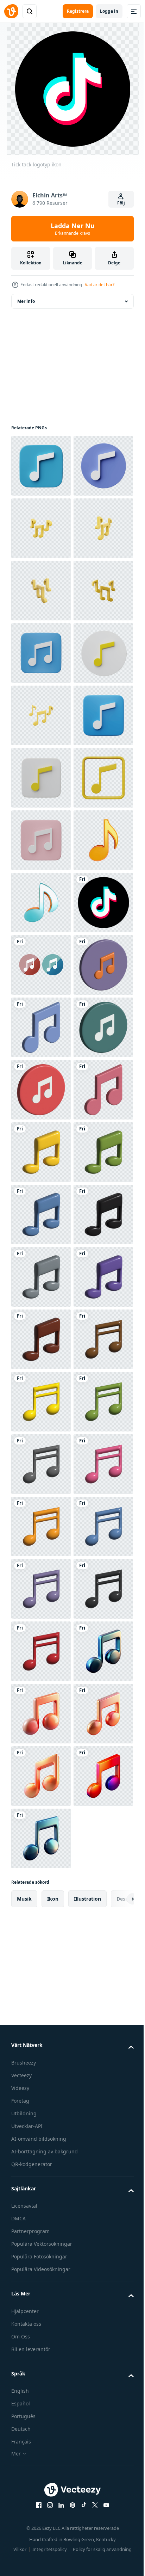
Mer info (26, 301)
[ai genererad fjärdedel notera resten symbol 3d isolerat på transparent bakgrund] (41, 1277)
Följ (121, 203)
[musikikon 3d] (41, 1714)
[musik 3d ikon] (41, 2275)
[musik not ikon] (41, 1464)
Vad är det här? (100, 285)
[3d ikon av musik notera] (41, 1838)
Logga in (109, 11)
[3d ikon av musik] (41, 1526)
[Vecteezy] (11, 11)
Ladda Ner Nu (73, 229)
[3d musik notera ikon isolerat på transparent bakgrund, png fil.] (41, 466)
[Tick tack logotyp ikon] (41, 1402)
